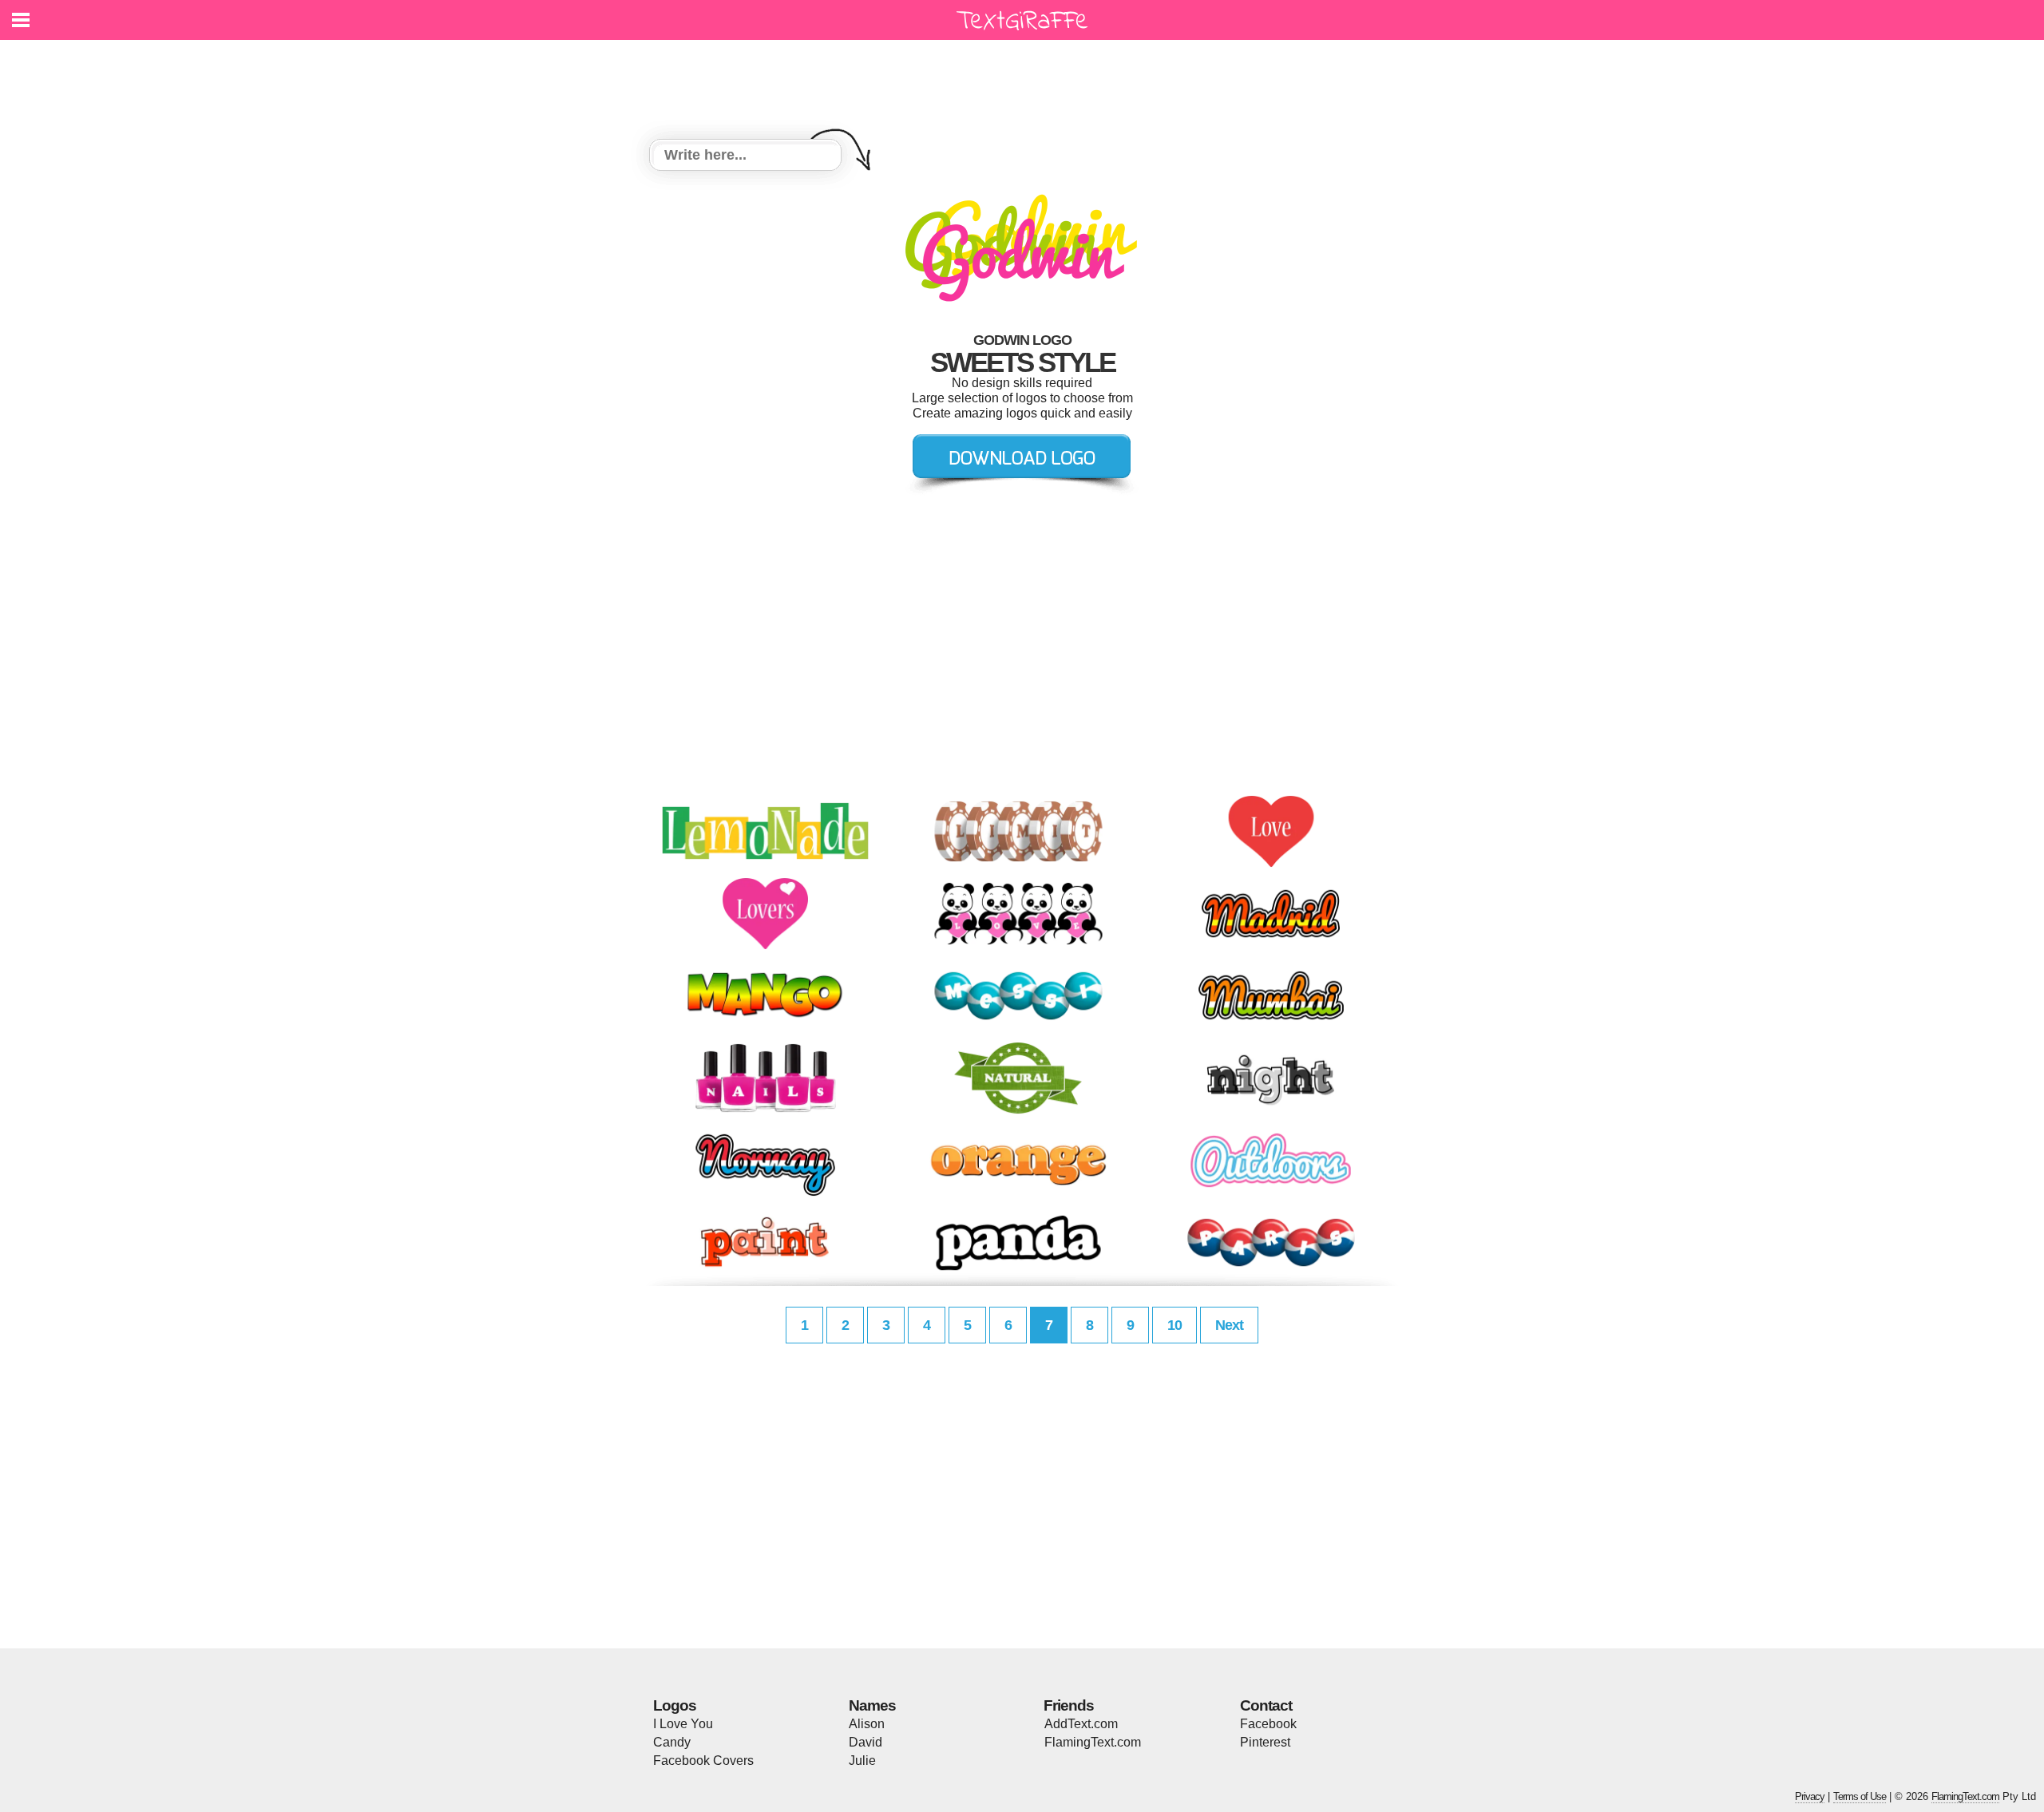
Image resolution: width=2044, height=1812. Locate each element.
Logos (675, 1705)
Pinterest (1265, 1742)
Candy (672, 1742)
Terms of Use (1860, 1796)
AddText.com (1081, 1724)
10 (1175, 1325)
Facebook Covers (703, 1761)
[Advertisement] (1026, 80)
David (866, 1742)
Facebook (1268, 1724)
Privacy (1810, 1796)
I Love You (683, 1724)
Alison (867, 1724)
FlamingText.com (1093, 1742)
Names (872, 1705)
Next (1229, 1325)
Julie (862, 1761)
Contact (1266, 1705)
